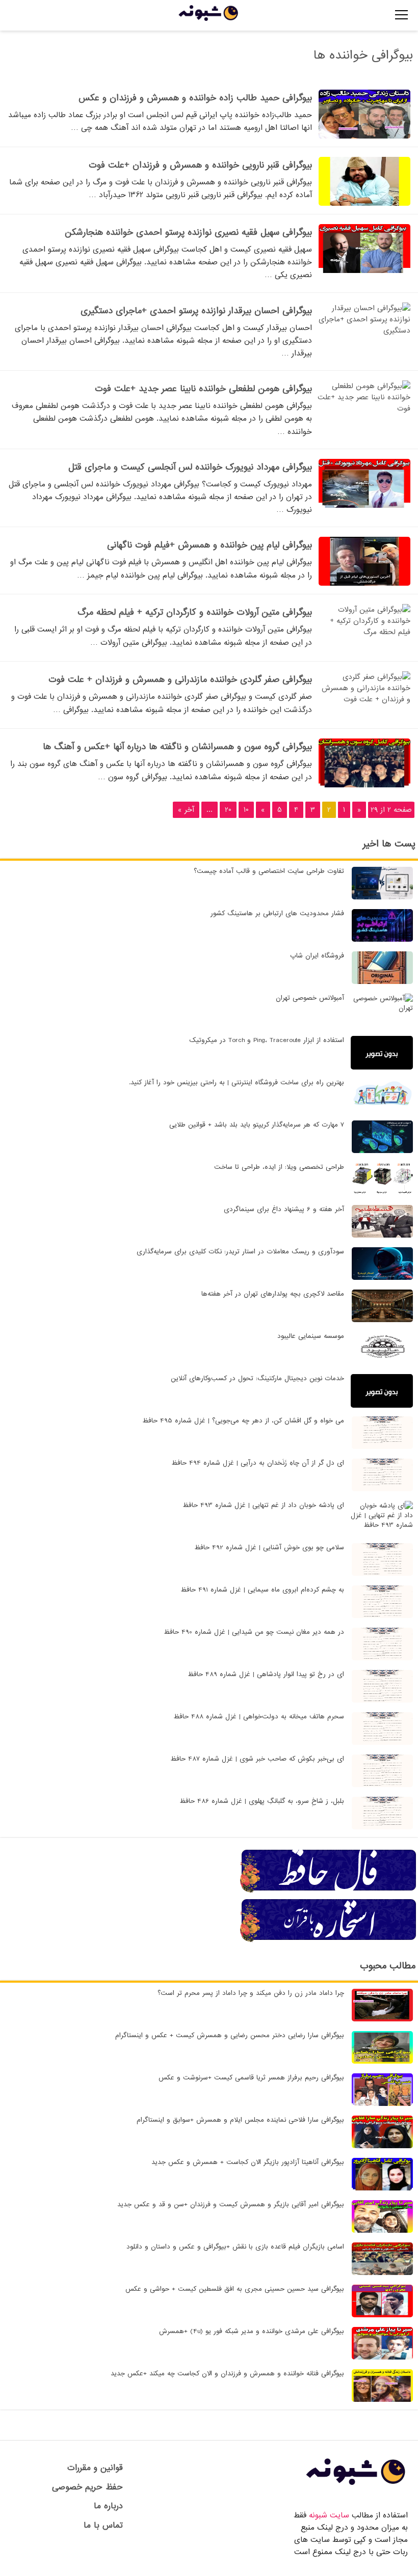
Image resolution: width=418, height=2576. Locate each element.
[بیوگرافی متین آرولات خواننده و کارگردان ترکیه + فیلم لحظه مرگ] (364, 632)
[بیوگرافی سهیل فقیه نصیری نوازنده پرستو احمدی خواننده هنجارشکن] (364, 271)
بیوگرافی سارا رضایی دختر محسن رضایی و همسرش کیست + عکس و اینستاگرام (230, 2035)
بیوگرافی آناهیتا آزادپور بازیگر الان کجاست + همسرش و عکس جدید (248, 2162)
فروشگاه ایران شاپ (317, 956)
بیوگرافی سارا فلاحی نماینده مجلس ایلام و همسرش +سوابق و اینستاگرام (240, 2120)
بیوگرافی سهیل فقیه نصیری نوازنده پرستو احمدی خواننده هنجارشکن (188, 232)
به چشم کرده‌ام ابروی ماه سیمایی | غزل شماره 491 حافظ (262, 1590)
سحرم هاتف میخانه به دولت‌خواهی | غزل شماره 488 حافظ (259, 1717)
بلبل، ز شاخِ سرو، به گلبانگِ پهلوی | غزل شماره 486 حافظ (262, 1801)
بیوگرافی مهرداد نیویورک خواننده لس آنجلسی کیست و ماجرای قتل (190, 467)
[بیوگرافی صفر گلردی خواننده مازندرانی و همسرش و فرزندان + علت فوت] (364, 699)
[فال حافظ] (329, 1891)
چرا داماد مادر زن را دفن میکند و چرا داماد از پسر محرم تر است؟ (251, 1993)
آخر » (186, 810)
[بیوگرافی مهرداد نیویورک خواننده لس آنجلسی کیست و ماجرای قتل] (364, 506)
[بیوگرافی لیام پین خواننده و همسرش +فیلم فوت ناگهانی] (364, 584)
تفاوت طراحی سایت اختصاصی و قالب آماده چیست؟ (269, 871)
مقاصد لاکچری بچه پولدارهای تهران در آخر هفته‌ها (273, 1294)
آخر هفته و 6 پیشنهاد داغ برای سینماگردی (284, 1209)
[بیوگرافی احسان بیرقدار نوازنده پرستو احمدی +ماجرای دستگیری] (364, 331)
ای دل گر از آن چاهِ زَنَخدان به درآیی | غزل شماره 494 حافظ (258, 1463)
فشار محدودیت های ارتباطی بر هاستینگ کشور (277, 913)
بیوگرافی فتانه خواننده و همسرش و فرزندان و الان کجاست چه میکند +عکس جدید (227, 2374)
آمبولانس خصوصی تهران (310, 998)
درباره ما (108, 2506)
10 (246, 810)
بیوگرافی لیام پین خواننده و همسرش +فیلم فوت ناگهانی (210, 545)
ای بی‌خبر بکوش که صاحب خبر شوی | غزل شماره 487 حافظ (257, 1759)
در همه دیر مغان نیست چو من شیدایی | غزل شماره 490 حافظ (254, 1632)
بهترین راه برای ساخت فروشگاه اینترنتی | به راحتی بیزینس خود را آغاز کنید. (237, 1083)
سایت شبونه (329, 2515)
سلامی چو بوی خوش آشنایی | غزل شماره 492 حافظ (269, 1547)
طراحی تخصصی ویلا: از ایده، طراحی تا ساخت (279, 1167)
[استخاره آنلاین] (329, 1940)
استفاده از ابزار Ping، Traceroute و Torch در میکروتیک (267, 1040)
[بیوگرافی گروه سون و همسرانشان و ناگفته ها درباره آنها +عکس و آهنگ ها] (364, 785)
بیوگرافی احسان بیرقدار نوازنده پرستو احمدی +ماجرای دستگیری (196, 311)
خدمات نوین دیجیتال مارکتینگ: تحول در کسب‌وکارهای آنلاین (257, 1378)
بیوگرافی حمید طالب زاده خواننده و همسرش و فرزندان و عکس (195, 98)
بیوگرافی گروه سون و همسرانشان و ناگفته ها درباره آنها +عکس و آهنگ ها (177, 747)
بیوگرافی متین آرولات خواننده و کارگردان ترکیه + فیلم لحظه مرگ (195, 612)
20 (228, 810)
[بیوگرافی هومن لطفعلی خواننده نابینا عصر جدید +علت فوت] (364, 408)
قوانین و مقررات (95, 2468)
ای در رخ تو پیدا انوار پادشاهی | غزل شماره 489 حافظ (266, 1674)
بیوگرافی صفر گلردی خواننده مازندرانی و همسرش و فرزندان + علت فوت (180, 680)
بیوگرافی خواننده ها (363, 55)
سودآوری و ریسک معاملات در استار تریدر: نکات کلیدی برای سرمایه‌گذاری (240, 1252)
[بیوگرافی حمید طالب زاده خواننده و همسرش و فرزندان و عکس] (364, 136)
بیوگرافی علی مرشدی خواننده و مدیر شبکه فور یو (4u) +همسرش (252, 2331)
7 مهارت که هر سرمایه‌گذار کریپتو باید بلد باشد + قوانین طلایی (257, 1125)
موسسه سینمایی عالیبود (311, 1336)
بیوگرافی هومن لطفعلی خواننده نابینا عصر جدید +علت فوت (203, 389)
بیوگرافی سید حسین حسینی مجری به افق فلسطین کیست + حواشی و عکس (235, 2289)
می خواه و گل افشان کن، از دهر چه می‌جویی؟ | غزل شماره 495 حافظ (243, 1421)
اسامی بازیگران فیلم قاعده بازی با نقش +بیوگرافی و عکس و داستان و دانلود (235, 2247)
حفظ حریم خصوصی (87, 2487)
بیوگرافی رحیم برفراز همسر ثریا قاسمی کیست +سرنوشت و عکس (251, 2078)
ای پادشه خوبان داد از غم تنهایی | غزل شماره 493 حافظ (263, 1505)
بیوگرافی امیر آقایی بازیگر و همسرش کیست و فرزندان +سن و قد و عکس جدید (231, 2204)
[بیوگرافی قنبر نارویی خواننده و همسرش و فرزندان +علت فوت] (364, 204)
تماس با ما (103, 2525)
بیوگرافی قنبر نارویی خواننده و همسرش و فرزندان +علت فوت (200, 165)
